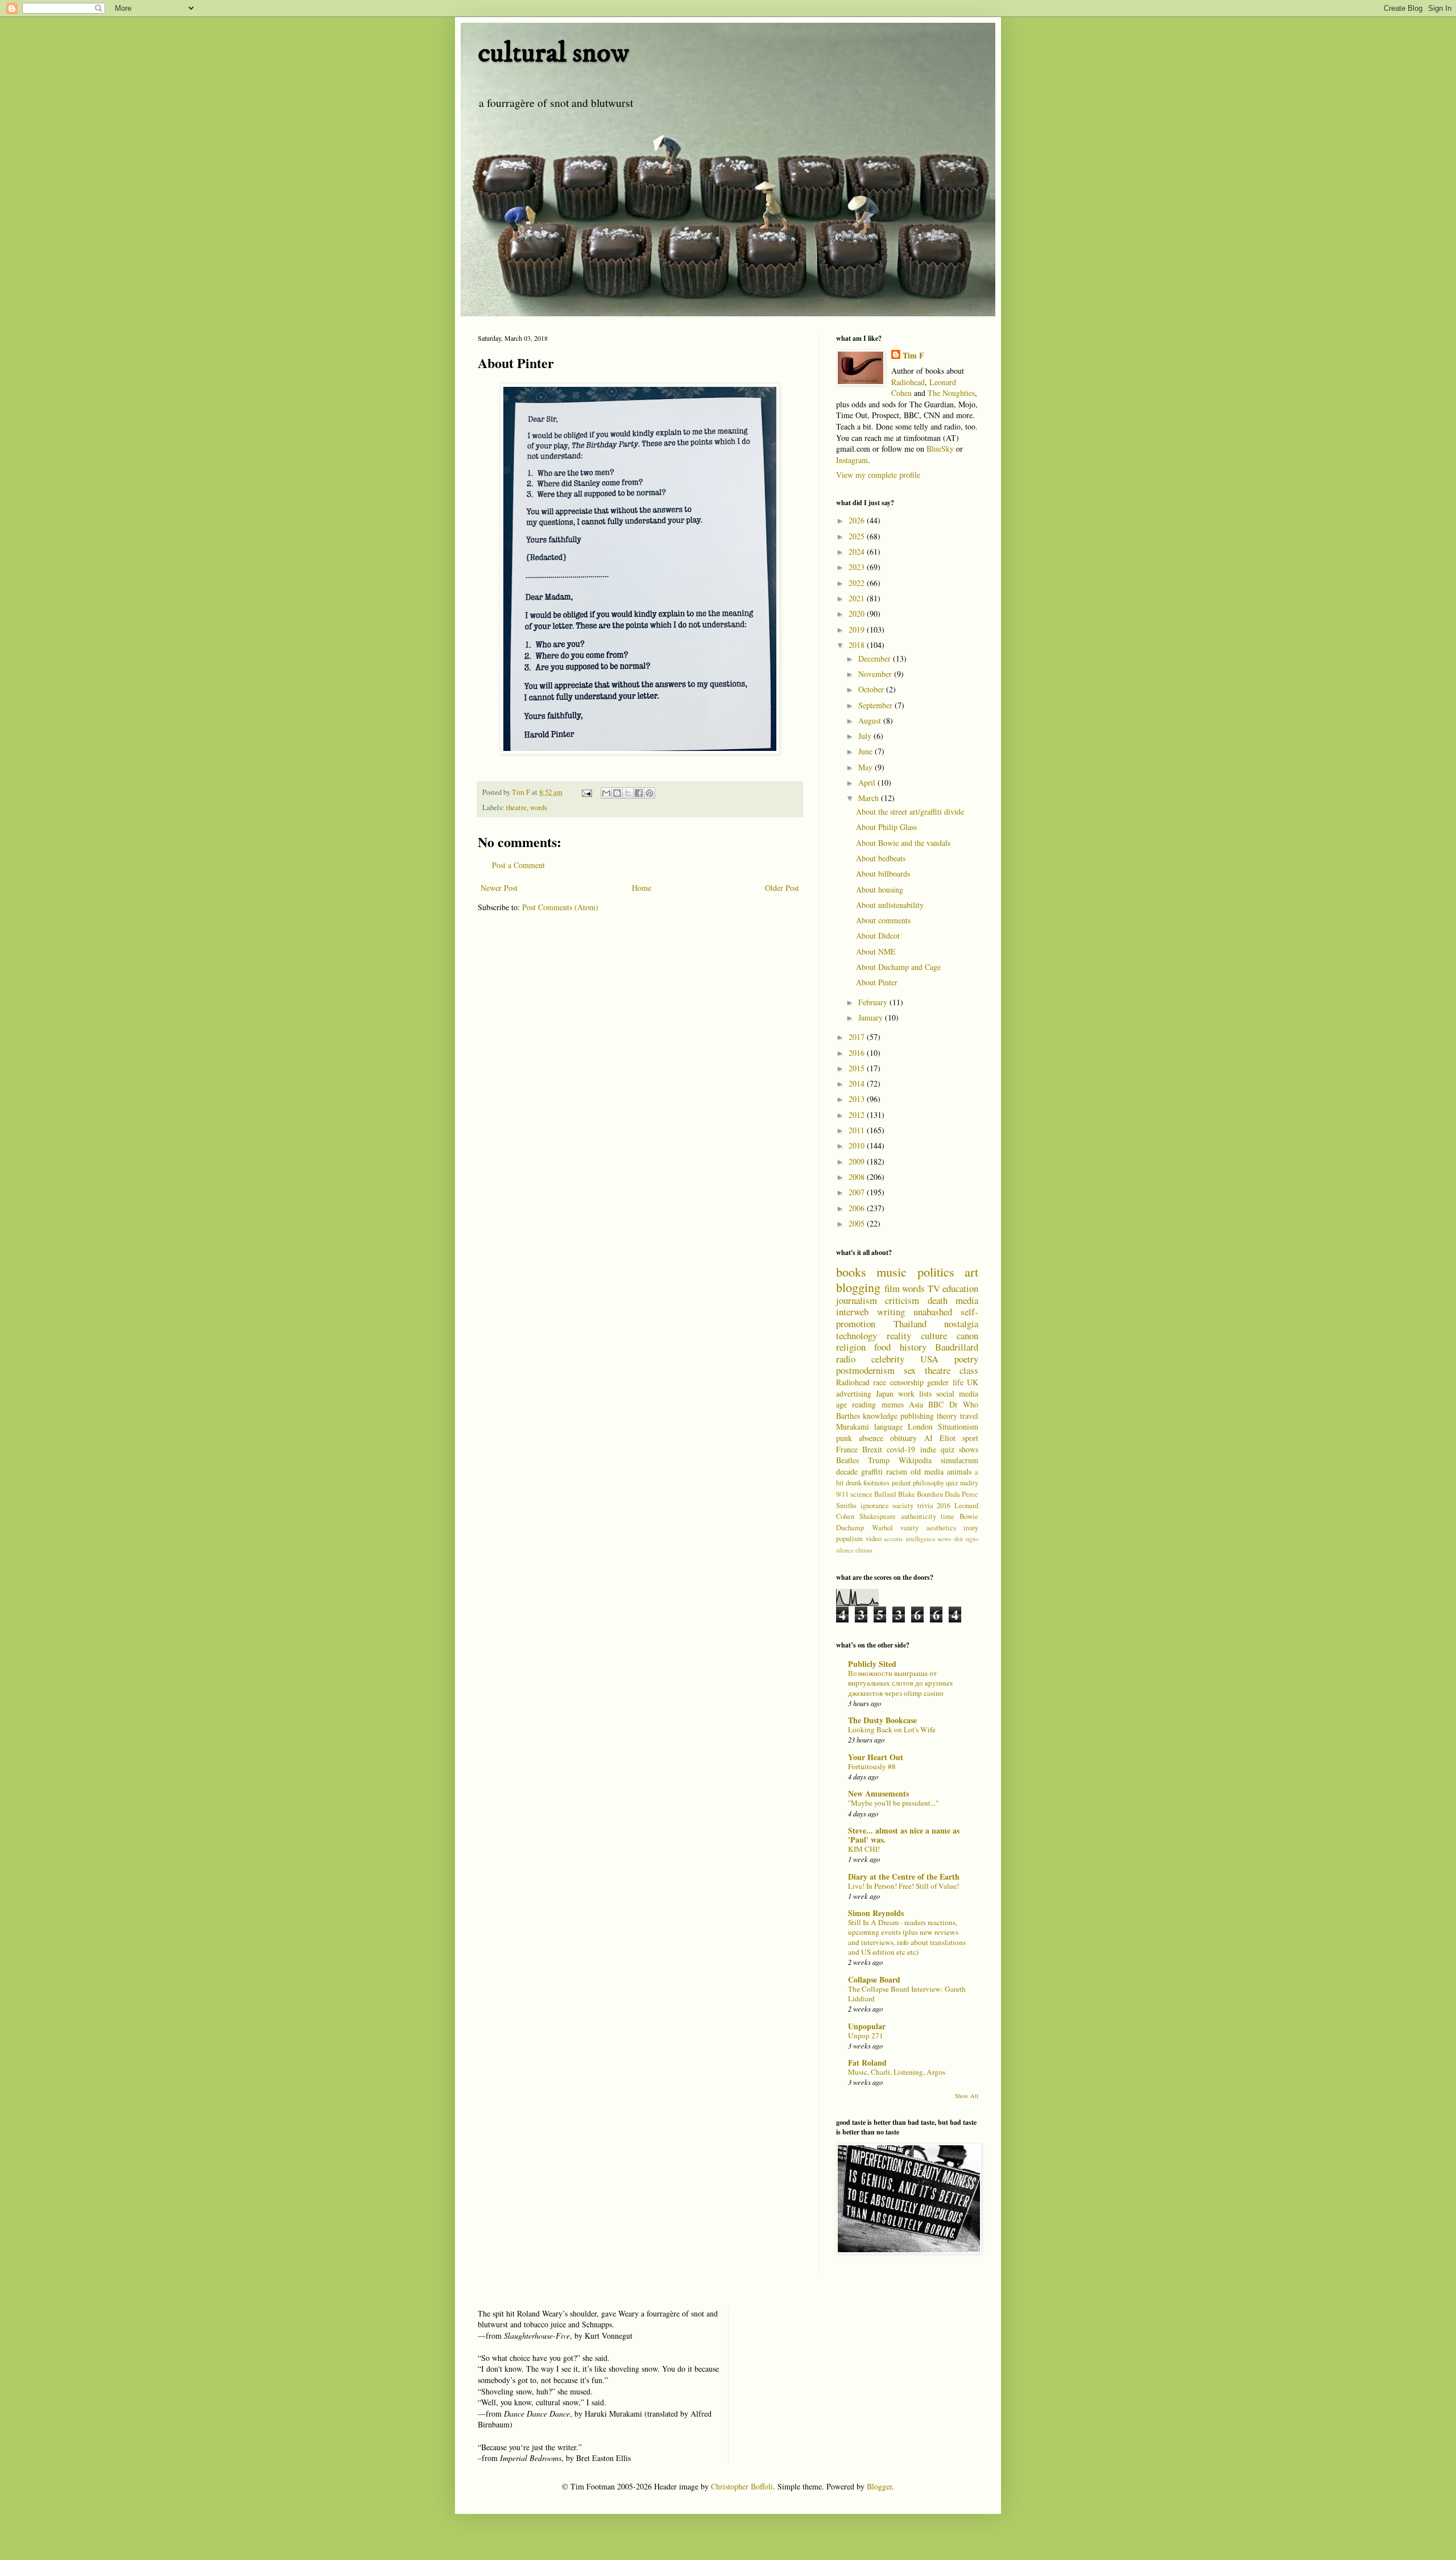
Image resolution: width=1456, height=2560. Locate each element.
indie (928, 1449)
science (861, 1494)
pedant (901, 1483)
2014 (858, 1083)
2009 (858, 1161)
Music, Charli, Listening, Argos (897, 2072)
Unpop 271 (866, 2035)
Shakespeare (878, 1516)
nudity (969, 1483)
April (868, 783)
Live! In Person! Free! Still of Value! (903, 1886)
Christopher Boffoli (742, 2486)
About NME (876, 951)
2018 (858, 645)
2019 (858, 629)
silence (845, 1550)
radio (846, 1359)
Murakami (853, 1426)
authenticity (919, 1516)
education (960, 1288)
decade (847, 1471)
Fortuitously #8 (872, 1766)
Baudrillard (957, 1347)
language (888, 1426)
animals (959, 1471)
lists (925, 1393)
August (871, 720)
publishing (917, 1416)
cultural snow (553, 53)
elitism (864, 1550)
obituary (903, 1438)
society (903, 1506)
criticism (902, 1300)
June (866, 751)
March (870, 798)
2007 (858, 1192)
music (892, 1271)
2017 (858, 1037)
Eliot (948, 1438)
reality (899, 1335)
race (880, 1382)
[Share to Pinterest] (650, 793)
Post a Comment (518, 865)
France (847, 1449)
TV (934, 1288)
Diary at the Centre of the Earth (904, 1876)
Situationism (958, 1426)
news (944, 1539)
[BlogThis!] (617, 793)
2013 (858, 1099)
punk (844, 1438)
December (876, 658)
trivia (925, 1506)
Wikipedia (915, 1460)
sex (910, 1370)
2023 (858, 567)
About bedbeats (881, 858)
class (969, 1370)
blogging (858, 1287)
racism (897, 1471)
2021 (858, 598)
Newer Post (499, 888)
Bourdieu (930, 1494)
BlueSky (940, 449)
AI (928, 1438)
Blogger (879, 2486)
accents (893, 1539)
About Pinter (877, 982)
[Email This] (606, 793)
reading (864, 1404)
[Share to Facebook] (639, 793)
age (841, 1404)
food (882, 1347)
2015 (858, 1068)
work (906, 1393)
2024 (858, 552)
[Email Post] (586, 792)
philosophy (928, 1483)
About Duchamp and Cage (898, 967)
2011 (858, 1130)
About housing (880, 889)
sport (970, 1438)
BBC (936, 1404)
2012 (858, 1115)
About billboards (883, 874)
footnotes (876, 1483)
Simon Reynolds (876, 1913)
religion (851, 1347)
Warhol (882, 1528)
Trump (879, 1460)
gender (938, 1382)
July (866, 736)
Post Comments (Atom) (560, 907)
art (971, 1271)
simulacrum (959, 1460)
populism (849, 1539)
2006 (858, 1208)
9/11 (842, 1494)
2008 (858, 1177)
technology (857, 1335)
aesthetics (941, 1528)
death (938, 1300)
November (876, 674)
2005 (858, 1223)
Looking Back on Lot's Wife (892, 1729)
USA (929, 1359)
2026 (858, 520)
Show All (967, 2096)
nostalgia (961, 1324)
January (872, 1017)
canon (967, 1335)
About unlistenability (890, 905)
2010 (858, 1145)
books (851, 1271)
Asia (916, 1404)
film (892, 1288)
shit (958, 1539)
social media (957, 1393)
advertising (854, 1393)
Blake (907, 1494)
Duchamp (850, 1528)
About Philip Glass (886, 827)
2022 (858, 583)
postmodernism (865, 1370)
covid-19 (901, 1449)
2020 (858, 614)
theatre (516, 808)
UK (973, 1382)
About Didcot (878, 936)
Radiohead (908, 382)
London (920, 1426)
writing (891, 1312)
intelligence (921, 1539)
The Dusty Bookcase (882, 1720)
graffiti (872, 1471)
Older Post (782, 888)
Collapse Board (874, 1979)
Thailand (910, 1324)
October (872, 689)
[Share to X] (628, 793)
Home (642, 888)
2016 (858, 1053)
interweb (852, 1312)
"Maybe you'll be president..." (893, 1803)
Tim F (913, 356)
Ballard (885, 1494)
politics (936, 1271)
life (958, 1382)
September (876, 705)
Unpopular (867, 2026)
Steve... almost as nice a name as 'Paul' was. (904, 1835)
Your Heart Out (876, 1757)
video (874, 1539)
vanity (909, 1528)
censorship (907, 1382)
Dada (952, 1494)
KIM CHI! (864, 1849)
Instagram (852, 460)
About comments (883, 920)
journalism (857, 1300)
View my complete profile (878, 475)
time (948, 1516)
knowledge (880, 1416)
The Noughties (951, 393)
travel (969, 1416)
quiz (952, 1483)
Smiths (846, 1506)
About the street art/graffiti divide (910, 812)
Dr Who (964, 1404)
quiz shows (959, 1449)
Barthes (848, 1416)
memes (893, 1404)
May (866, 767)
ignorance (875, 1506)
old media (927, 1471)
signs (972, 1539)
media (967, 1300)
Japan (885, 1393)
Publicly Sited (872, 1664)
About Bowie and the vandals (903, 843)
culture (934, 1335)
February (874, 1002)
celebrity (888, 1359)
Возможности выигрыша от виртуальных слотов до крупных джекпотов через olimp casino (901, 1683)
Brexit (872, 1449)
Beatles (847, 1460)
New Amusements (878, 1793)
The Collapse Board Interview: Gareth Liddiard (907, 1994)
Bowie (969, 1516)
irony (971, 1528)
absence (871, 1438)
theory (947, 1416)
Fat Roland (867, 2063)
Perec (970, 1494)
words (539, 808)
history (913, 1347)
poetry (966, 1359)
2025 (858, 536)
